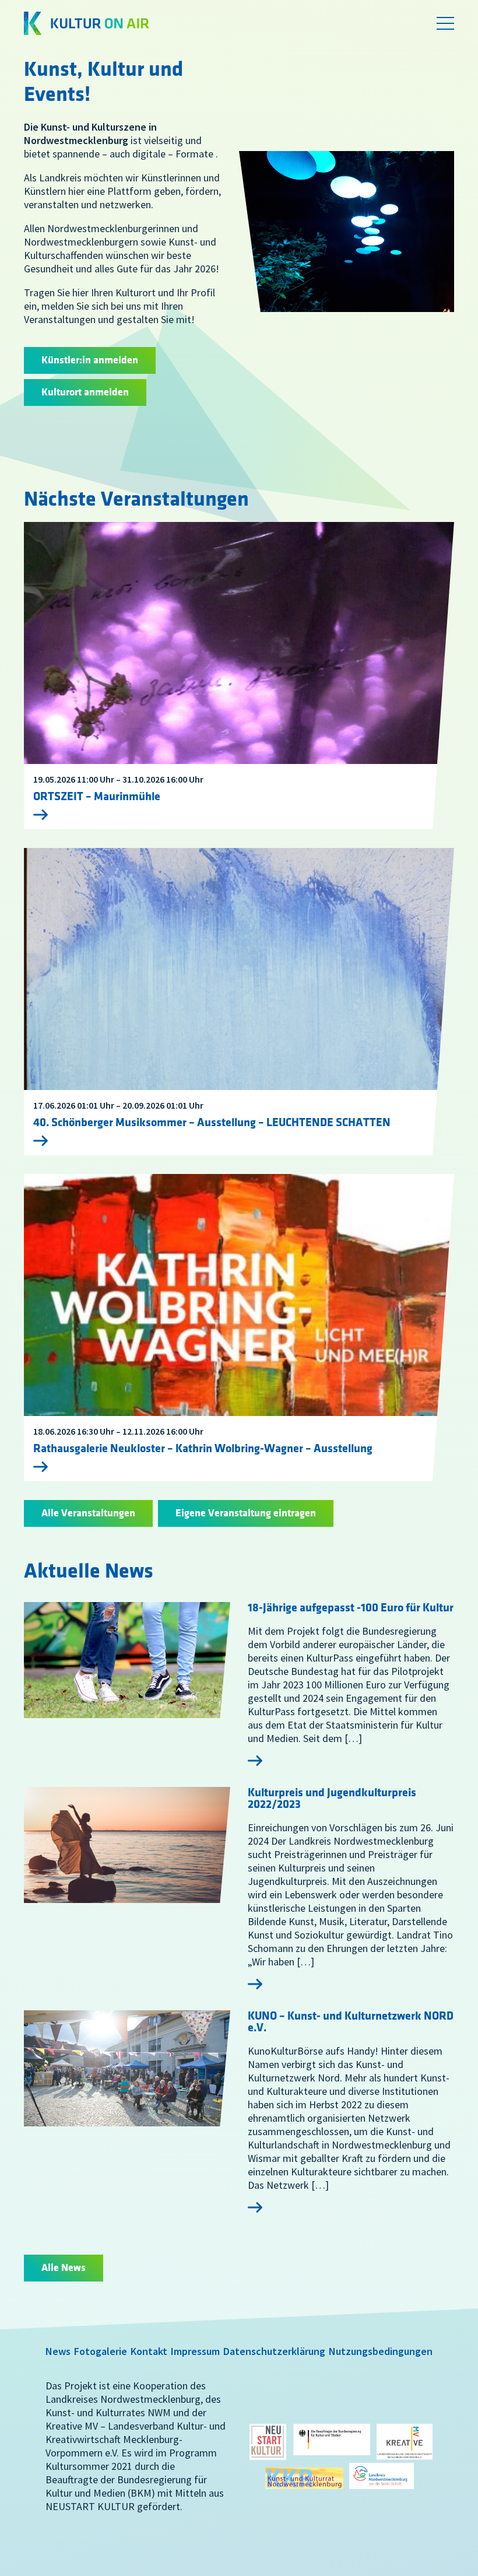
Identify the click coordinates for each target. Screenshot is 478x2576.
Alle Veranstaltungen (88, 1513)
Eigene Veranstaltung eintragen (246, 1513)
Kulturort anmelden (85, 392)
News (58, 2351)
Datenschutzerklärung (274, 2351)
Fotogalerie (101, 2351)
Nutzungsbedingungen (381, 2351)
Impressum (195, 2351)
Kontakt (149, 2351)
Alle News (64, 2268)
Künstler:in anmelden (90, 360)
